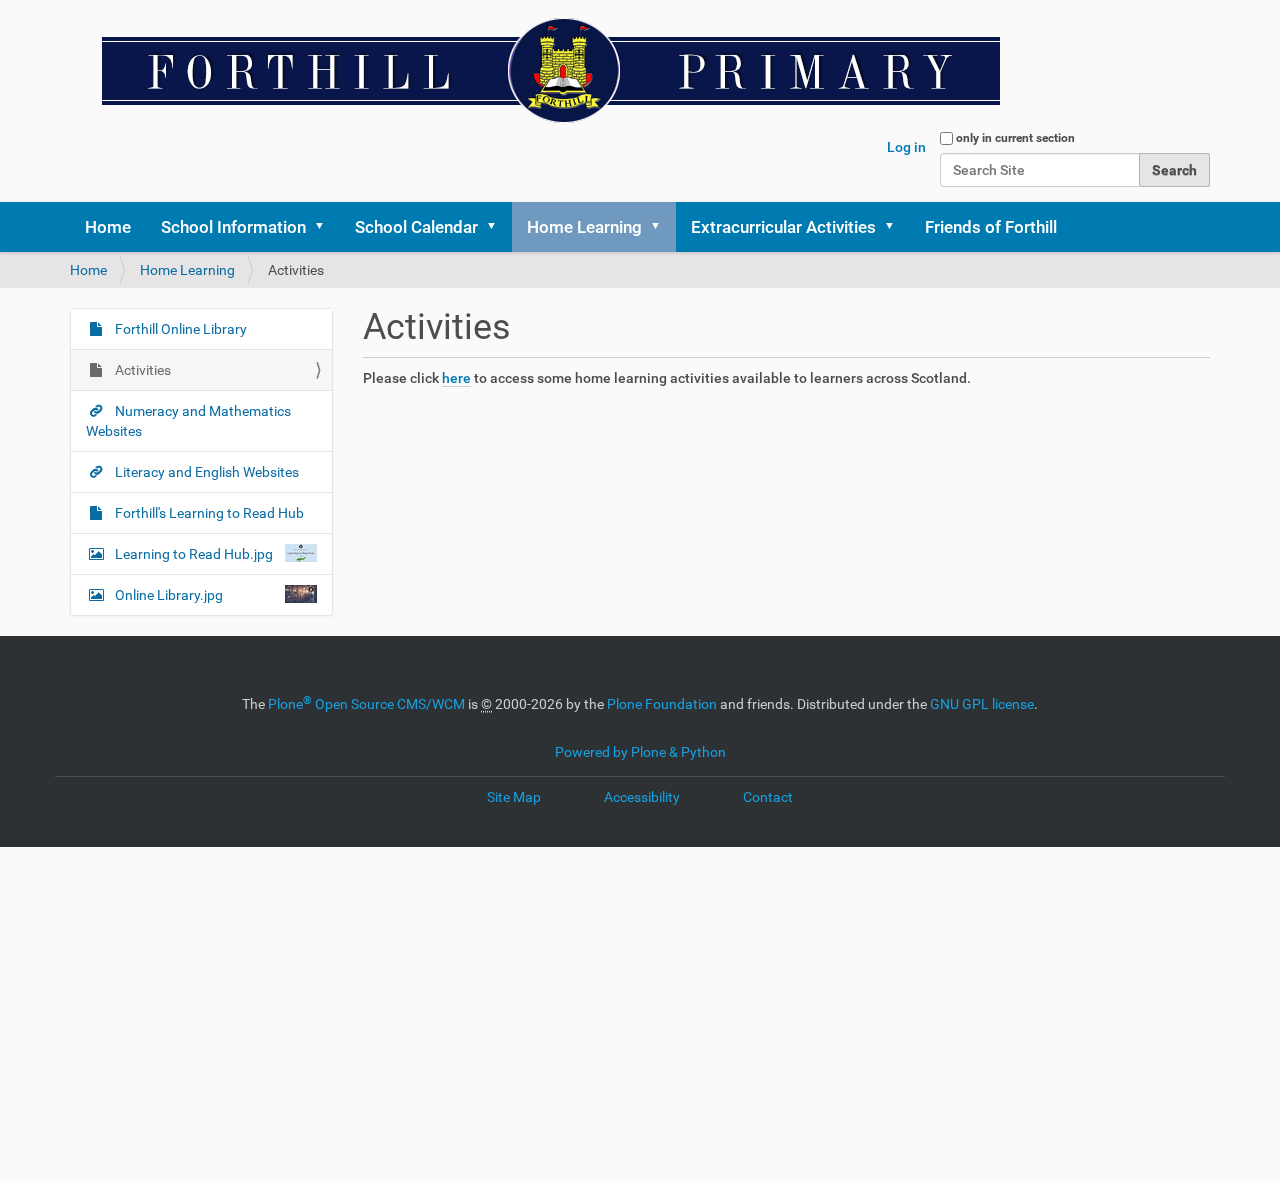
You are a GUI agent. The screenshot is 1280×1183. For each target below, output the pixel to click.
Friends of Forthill (991, 227)
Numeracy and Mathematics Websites (188, 421)
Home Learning (584, 227)
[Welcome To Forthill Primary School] (540, 70)
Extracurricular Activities (783, 227)
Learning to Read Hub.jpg (194, 554)
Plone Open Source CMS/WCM (366, 704)
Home (108, 227)
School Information (233, 227)
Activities (141, 370)
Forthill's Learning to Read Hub (208, 513)
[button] (326, 227)
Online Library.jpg (169, 595)
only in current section (1015, 138)
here (456, 378)
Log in (906, 147)
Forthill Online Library (179, 329)
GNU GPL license (982, 704)
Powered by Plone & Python (640, 752)
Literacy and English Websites (205, 472)
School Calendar (416, 227)
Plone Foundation (662, 704)
